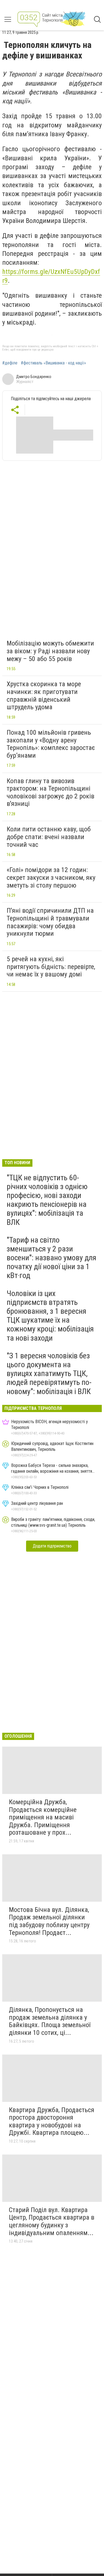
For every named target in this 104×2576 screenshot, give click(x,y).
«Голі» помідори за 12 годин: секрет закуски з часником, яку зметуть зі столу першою (51, 877)
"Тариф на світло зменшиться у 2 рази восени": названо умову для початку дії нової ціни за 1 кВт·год (51, 1258)
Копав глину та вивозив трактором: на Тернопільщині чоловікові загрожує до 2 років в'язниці (50, 792)
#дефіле (10, 363)
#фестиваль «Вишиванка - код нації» (53, 363)
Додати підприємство (52, 1546)
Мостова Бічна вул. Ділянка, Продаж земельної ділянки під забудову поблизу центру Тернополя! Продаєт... (49, 1921)
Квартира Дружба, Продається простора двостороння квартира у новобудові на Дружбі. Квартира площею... (52, 2121)
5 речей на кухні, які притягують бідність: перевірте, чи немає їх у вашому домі (51, 967)
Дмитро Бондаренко (34, 377)
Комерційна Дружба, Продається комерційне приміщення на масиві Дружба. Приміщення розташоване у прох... (43, 1817)
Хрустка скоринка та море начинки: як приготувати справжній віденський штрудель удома (44, 696)
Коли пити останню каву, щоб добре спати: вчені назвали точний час (49, 837)
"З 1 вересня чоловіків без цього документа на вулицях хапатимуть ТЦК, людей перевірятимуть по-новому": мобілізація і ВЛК (49, 1374)
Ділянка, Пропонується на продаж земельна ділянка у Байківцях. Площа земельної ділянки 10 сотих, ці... (50, 2021)
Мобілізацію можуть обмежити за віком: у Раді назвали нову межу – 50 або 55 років (50, 651)
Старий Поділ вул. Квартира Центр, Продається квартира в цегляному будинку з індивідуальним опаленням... (52, 2221)
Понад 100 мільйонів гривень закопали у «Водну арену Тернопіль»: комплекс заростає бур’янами (51, 744)
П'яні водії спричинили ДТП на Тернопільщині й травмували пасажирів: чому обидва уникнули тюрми (50, 922)
